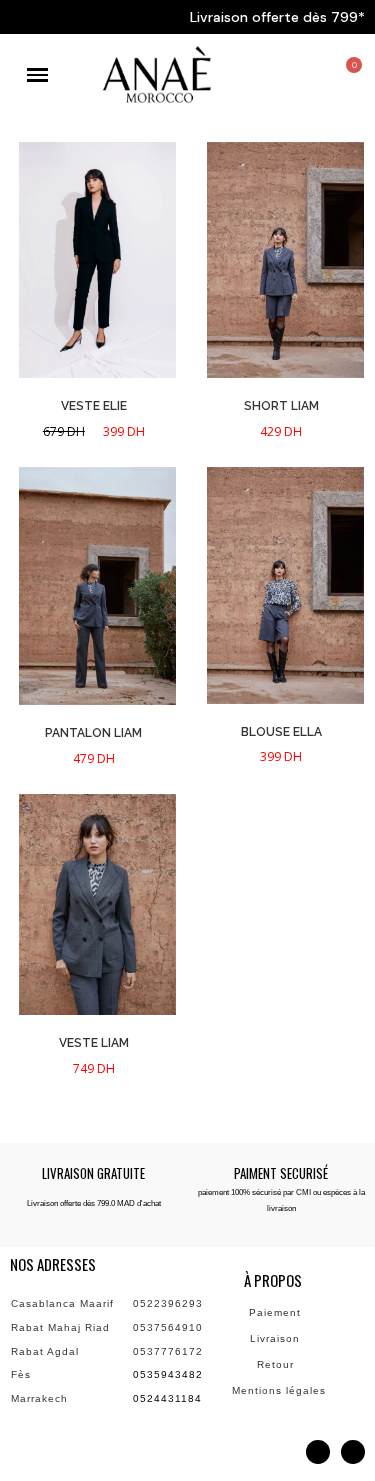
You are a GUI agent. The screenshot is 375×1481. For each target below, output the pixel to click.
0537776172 (168, 1351)
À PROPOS (273, 1280)
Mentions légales (281, 1390)
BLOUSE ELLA (281, 732)
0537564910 (168, 1327)
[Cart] (348, 77)
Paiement (277, 1312)
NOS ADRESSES (53, 1264)
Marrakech (39, 1398)
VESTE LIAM (94, 1043)
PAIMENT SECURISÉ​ (281, 1173)
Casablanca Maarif (62, 1303)
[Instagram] (318, 1452)
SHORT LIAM (281, 406)
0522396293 (168, 1303)
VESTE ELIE (94, 406)
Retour (277, 1364)
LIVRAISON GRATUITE (93, 1173)
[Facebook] (353, 1452)
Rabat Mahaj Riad (60, 1327)
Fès (21, 1374)
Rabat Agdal (45, 1351)
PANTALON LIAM (93, 733)
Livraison (277, 1338)
